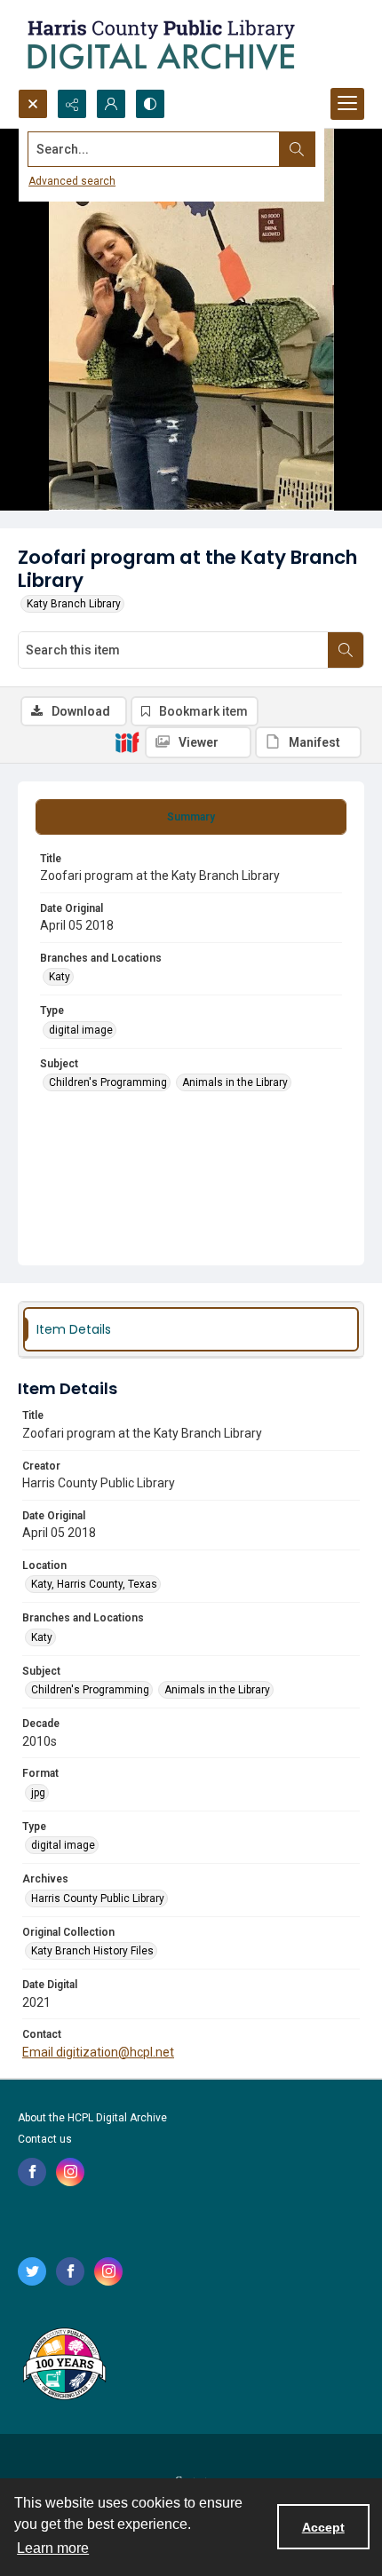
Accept (323, 2527)
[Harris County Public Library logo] (64, 2366)
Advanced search (72, 181)
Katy (60, 977)
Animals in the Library (235, 1082)
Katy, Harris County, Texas (94, 1584)
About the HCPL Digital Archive (92, 2118)
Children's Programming (108, 1082)
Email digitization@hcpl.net (98, 2052)
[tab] (191, 817)
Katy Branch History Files (92, 1951)
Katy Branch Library (74, 604)
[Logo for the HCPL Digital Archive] (160, 44)
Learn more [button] (53, 2548)
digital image (81, 1030)
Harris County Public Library (98, 1898)
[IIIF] (127, 741)
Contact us (45, 2139)
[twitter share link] (32, 2271)
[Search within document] (346, 650)
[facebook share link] (32, 2172)
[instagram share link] (70, 2172)
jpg (38, 1793)
